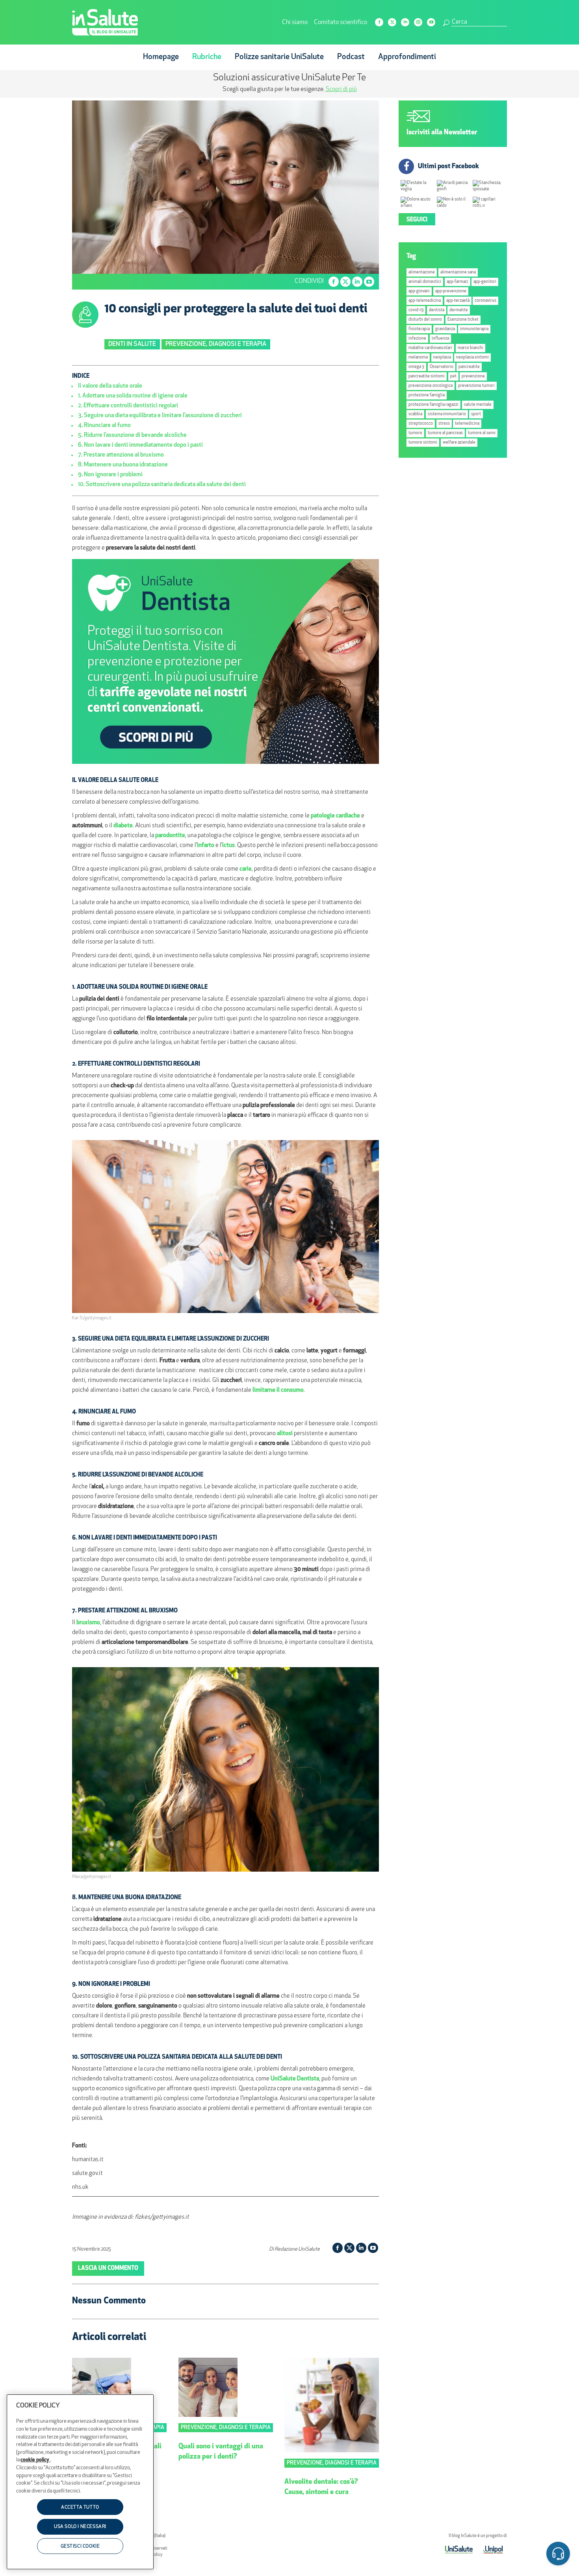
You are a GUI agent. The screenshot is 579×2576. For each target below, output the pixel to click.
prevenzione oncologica (431, 386)
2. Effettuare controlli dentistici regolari (128, 406)
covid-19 (416, 310)
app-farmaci (457, 282)
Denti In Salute (132, 344)
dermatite (459, 310)
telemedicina (467, 424)
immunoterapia (474, 329)
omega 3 (416, 367)
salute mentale (478, 405)
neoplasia (442, 358)
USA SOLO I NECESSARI (80, 2527)
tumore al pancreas (445, 433)
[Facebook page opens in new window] (379, 22)
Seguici (417, 220)
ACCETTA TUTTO (80, 2507)
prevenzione (473, 376)
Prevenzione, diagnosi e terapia (216, 344)
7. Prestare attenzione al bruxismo (121, 455)
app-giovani (419, 291)
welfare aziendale (459, 443)
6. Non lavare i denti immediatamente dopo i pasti (140, 445)
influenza (440, 339)
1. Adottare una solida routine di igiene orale (133, 396)
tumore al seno (482, 433)
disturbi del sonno (425, 320)
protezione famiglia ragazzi (433, 405)
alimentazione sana (458, 272)
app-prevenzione (451, 291)
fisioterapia (419, 329)
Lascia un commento (108, 2269)
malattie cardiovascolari (430, 348)
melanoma (418, 358)
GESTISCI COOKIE (80, 2546)
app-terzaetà (458, 301)
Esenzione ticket (463, 320)
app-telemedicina (425, 301)
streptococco (421, 424)
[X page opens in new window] (392, 22)
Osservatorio (442, 367)
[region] (80, 2482)
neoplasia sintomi (472, 358)
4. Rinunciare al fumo (104, 426)
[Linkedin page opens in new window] (405, 22)
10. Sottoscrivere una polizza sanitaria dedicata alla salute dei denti (162, 485)
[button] (558, 2555)
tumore (415, 433)
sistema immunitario (447, 414)
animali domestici (425, 282)
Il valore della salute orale (110, 386)
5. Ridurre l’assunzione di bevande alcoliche (132, 436)
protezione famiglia (427, 395)
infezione (417, 339)
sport (476, 414)
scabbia (415, 414)
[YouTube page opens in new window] (431, 22)
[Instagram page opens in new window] (418, 22)
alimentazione (422, 272)
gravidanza (445, 329)
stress (444, 424)
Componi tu (226, 89)
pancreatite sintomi (427, 376)
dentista (437, 310)
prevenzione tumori (476, 386)
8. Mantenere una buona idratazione (123, 465)
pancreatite (469, 367)
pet (453, 376)
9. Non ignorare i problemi (110, 475)
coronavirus (485, 301)
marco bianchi (470, 348)
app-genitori (485, 282)
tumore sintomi (423, 443)
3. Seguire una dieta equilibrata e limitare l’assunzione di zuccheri (160, 416)
